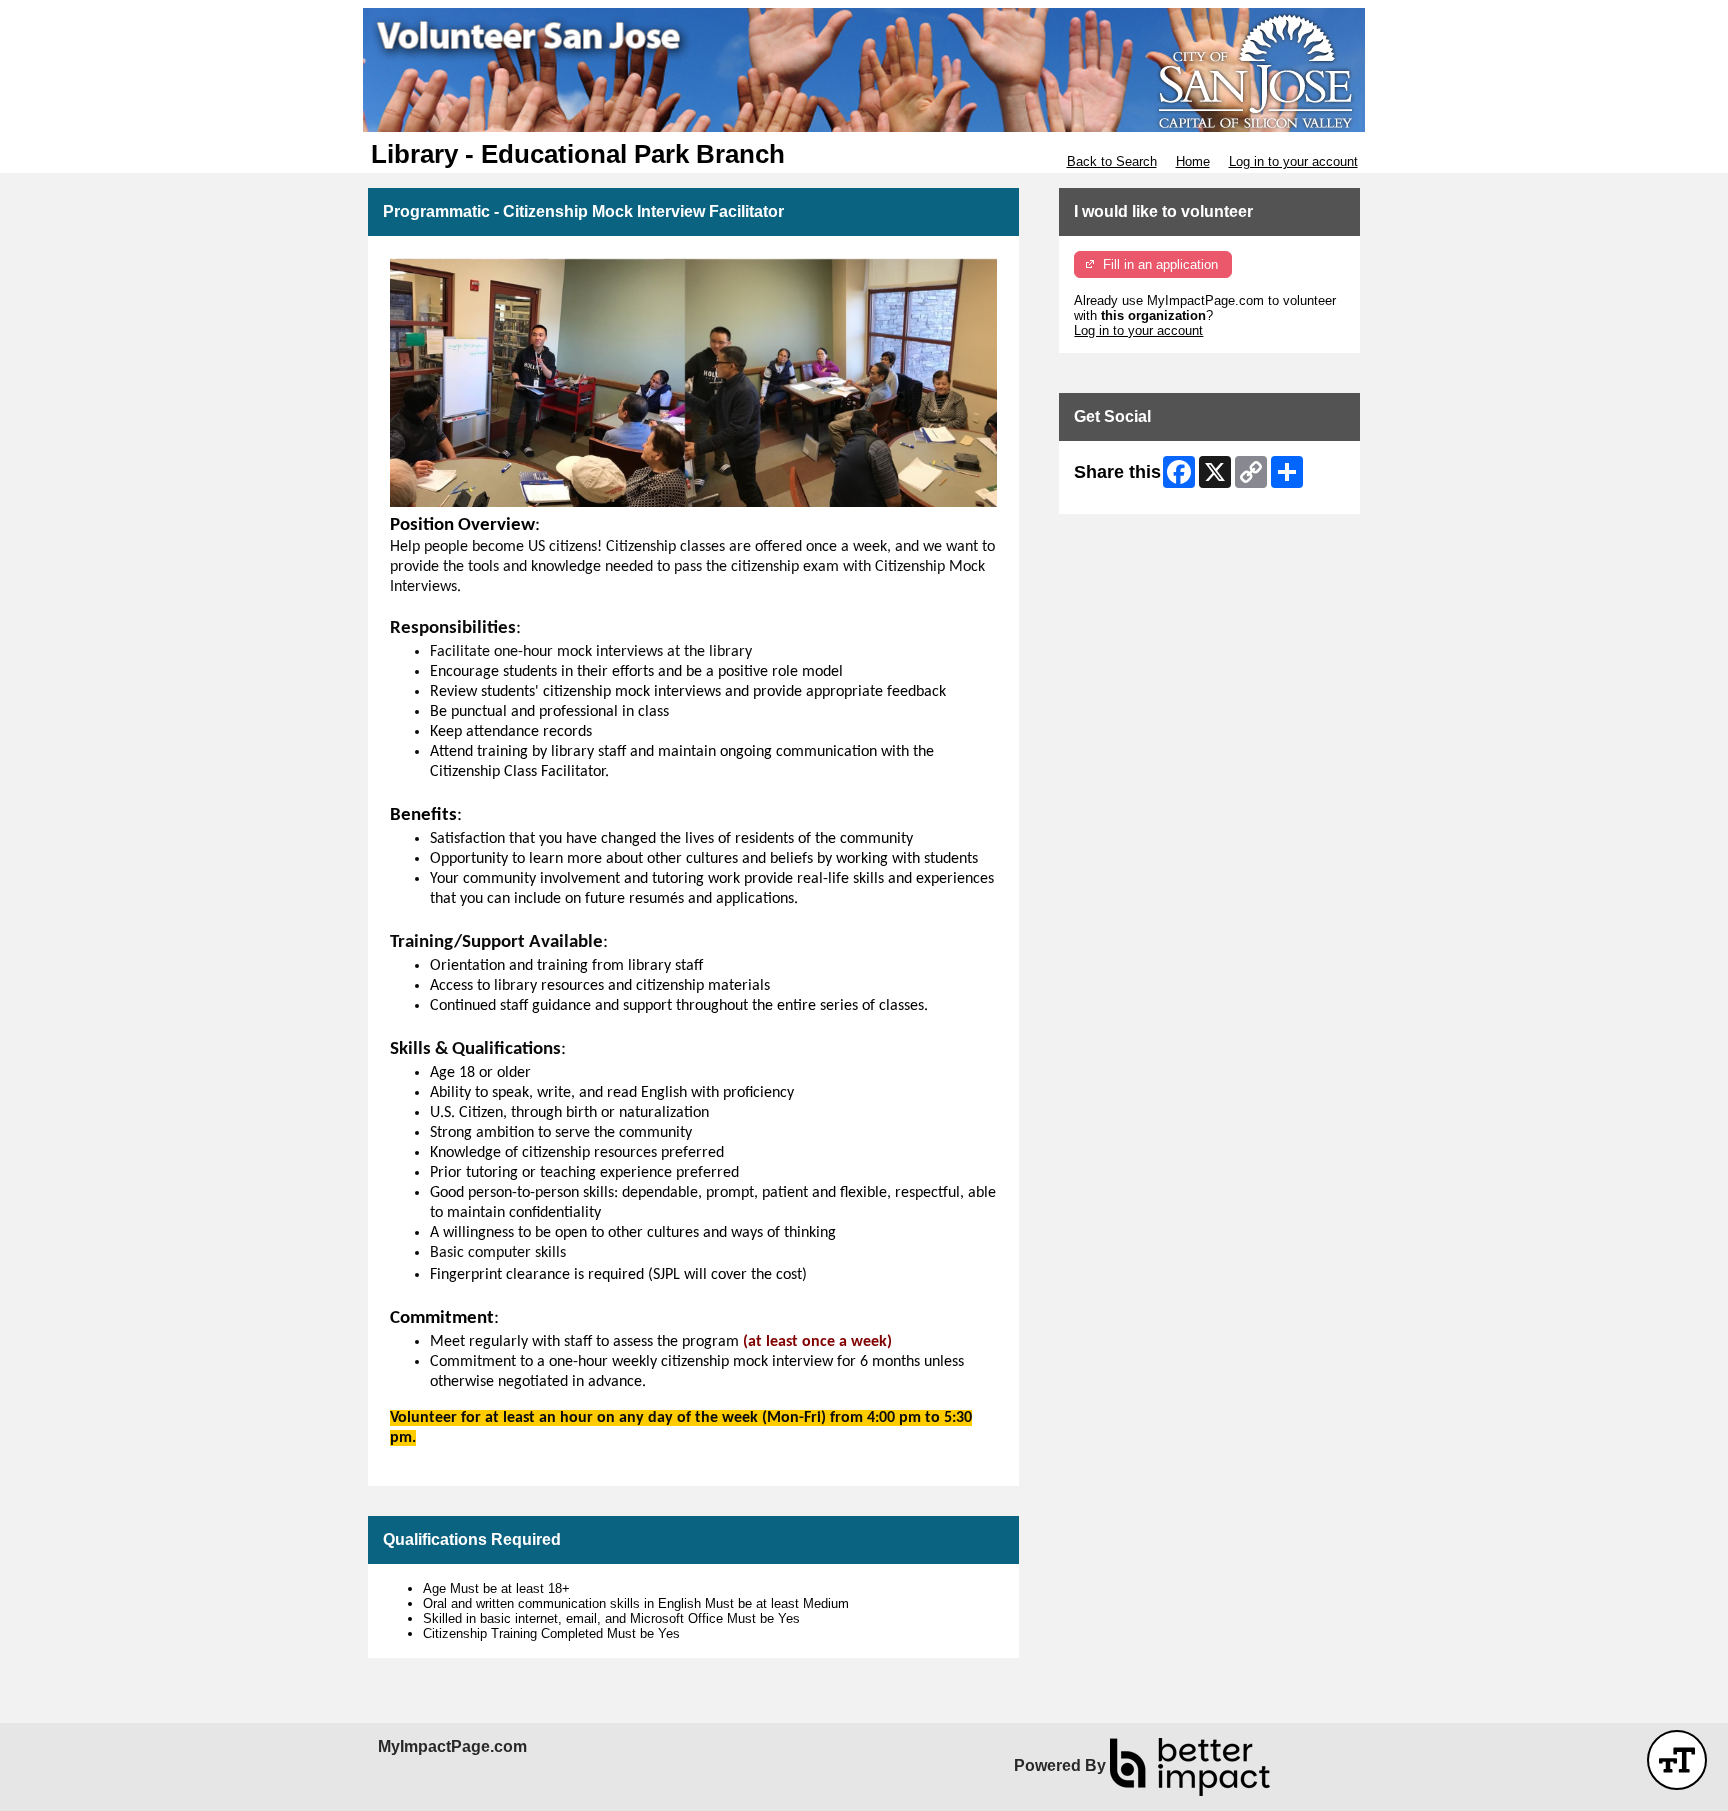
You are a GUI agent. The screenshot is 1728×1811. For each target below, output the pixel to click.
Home (1193, 161)
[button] (1677, 1760)
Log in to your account (1293, 161)
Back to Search (1112, 161)
